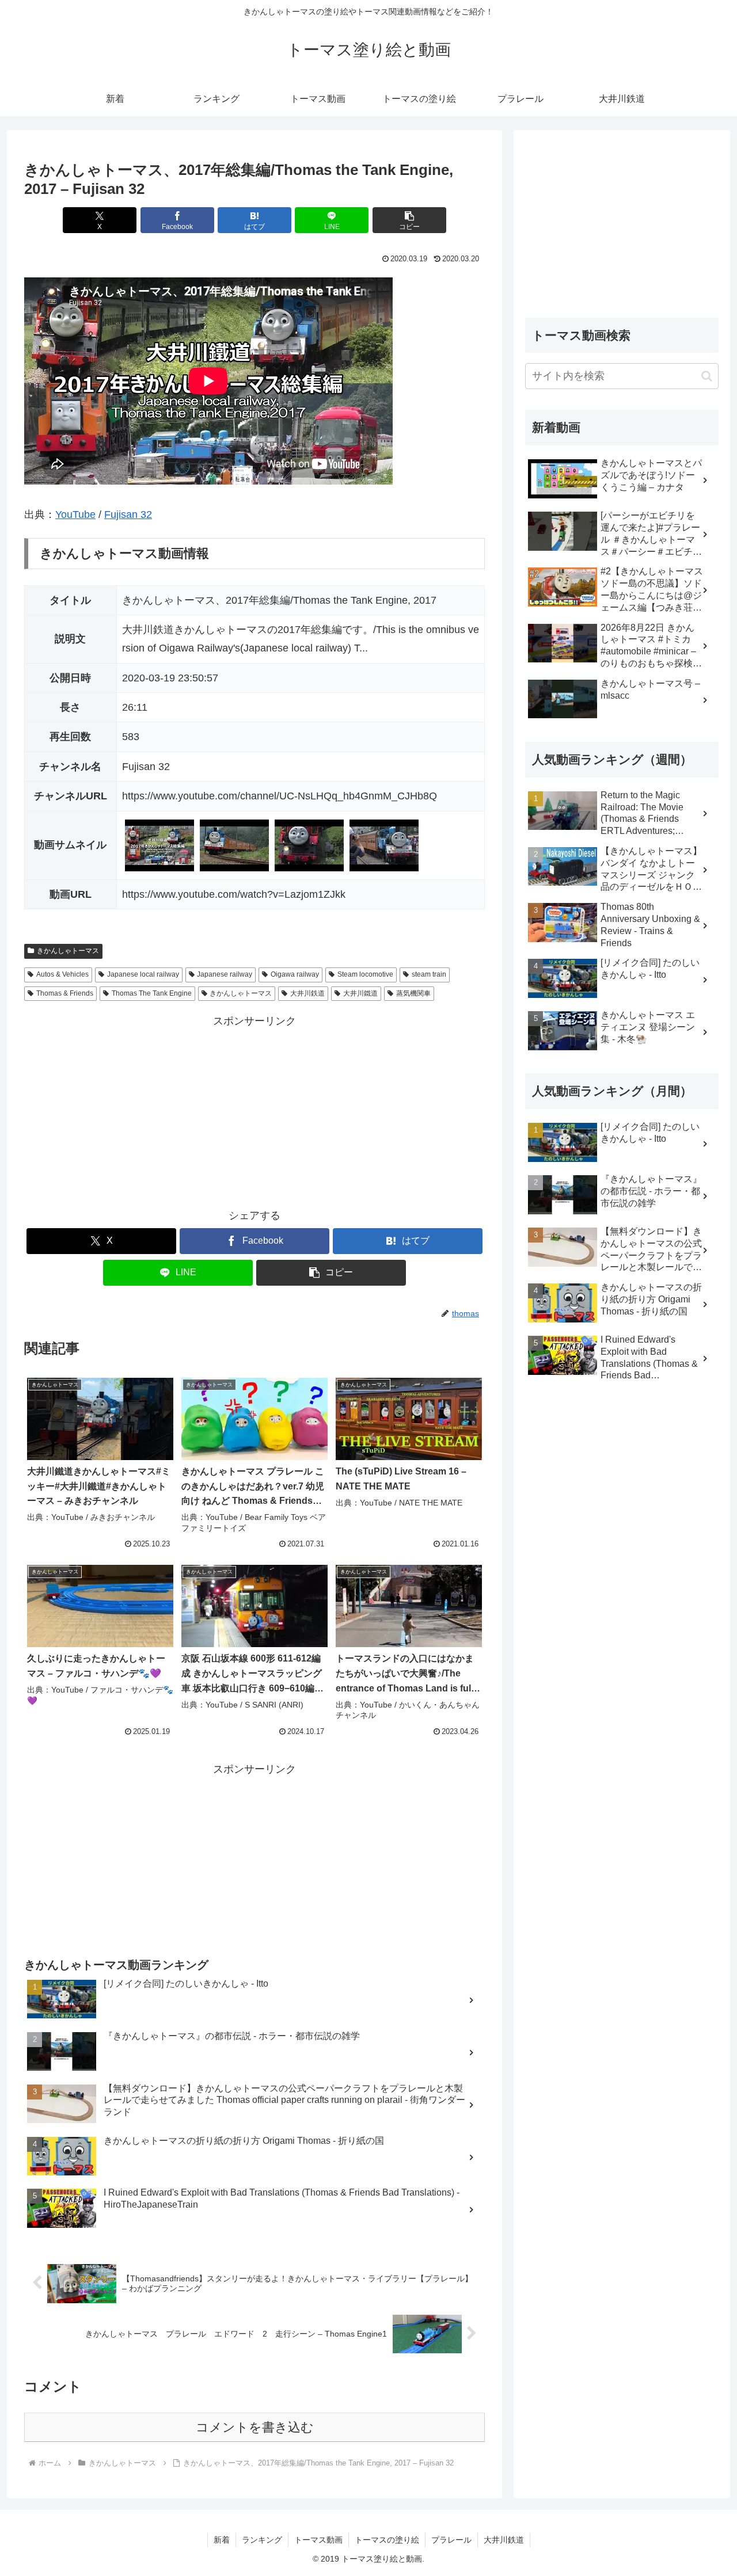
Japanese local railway (143, 974)
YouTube (75, 515)
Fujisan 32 (128, 515)
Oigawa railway (295, 974)
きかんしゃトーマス (68, 951)
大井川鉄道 (307, 993)
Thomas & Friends (65, 993)
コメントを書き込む (255, 2427)
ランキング (262, 2540)
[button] (409, 220)
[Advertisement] (254, 1111)
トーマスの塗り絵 (387, 2540)
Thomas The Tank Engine (152, 993)
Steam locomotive (365, 974)
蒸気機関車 (413, 993)
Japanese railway (225, 974)
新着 (222, 2540)
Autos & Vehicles (62, 974)
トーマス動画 (318, 2540)
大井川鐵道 (360, 993)
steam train (429, 974)
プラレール (451, 2540)
